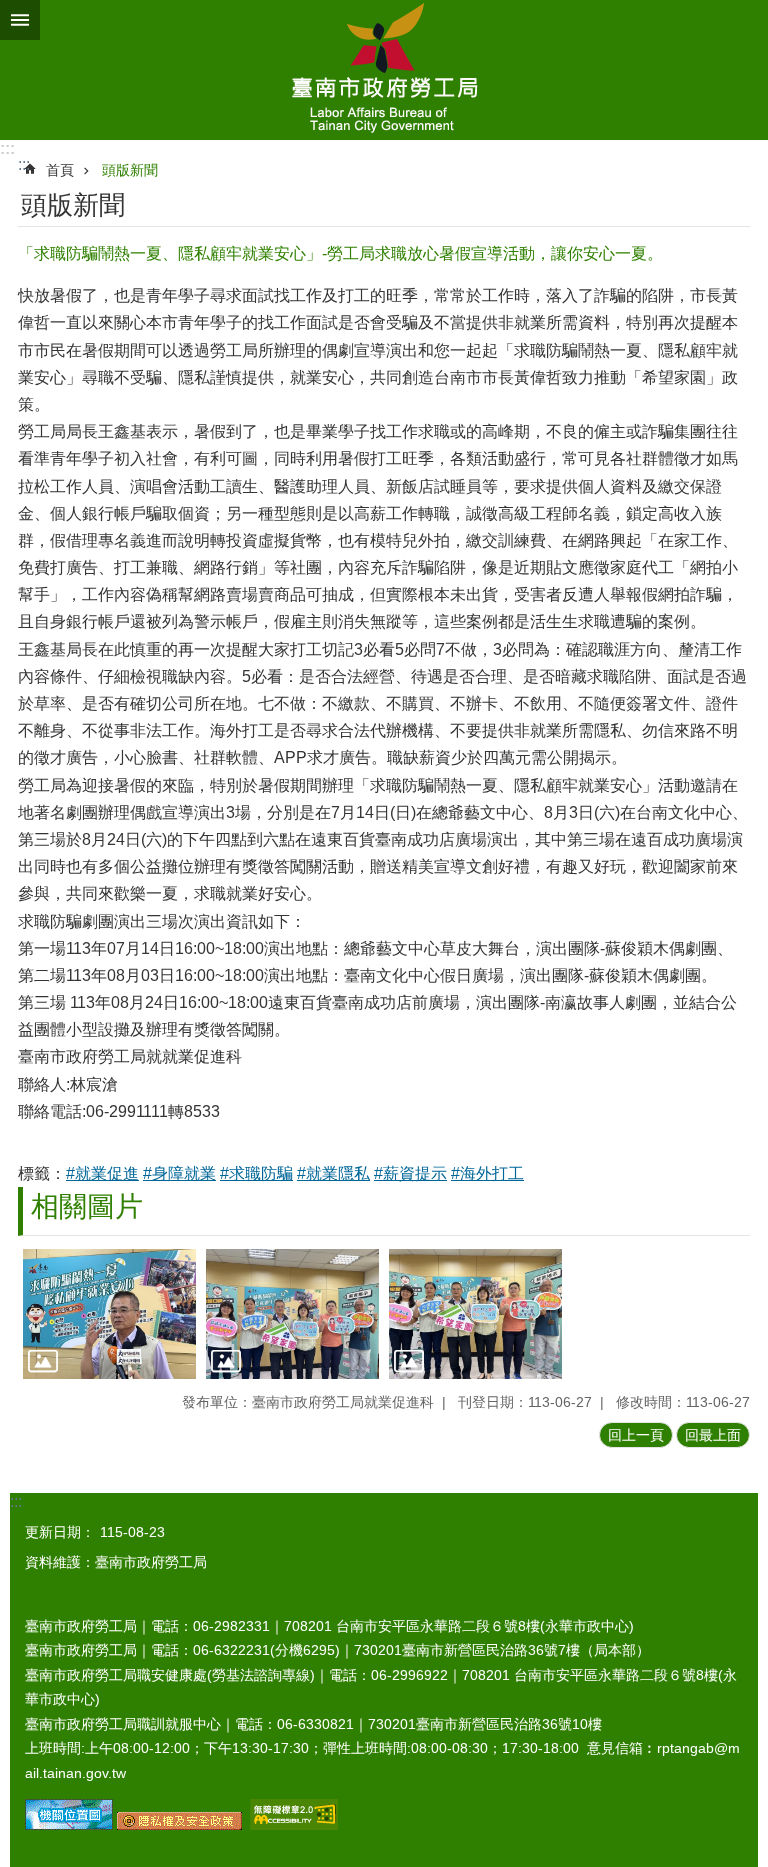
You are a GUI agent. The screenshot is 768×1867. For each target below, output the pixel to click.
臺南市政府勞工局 (384, 70)
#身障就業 (179, 1173)
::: (7, 148)
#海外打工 (487, 1173)
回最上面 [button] (713, 1435)
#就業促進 (102, 1173)
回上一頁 (636, 1435)
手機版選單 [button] (20, 20)
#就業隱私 (333, 1173)
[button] (109, 1314)
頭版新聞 (130, 170)
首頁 (60, 170)
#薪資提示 (410, 1173)
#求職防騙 (256, 1173)
